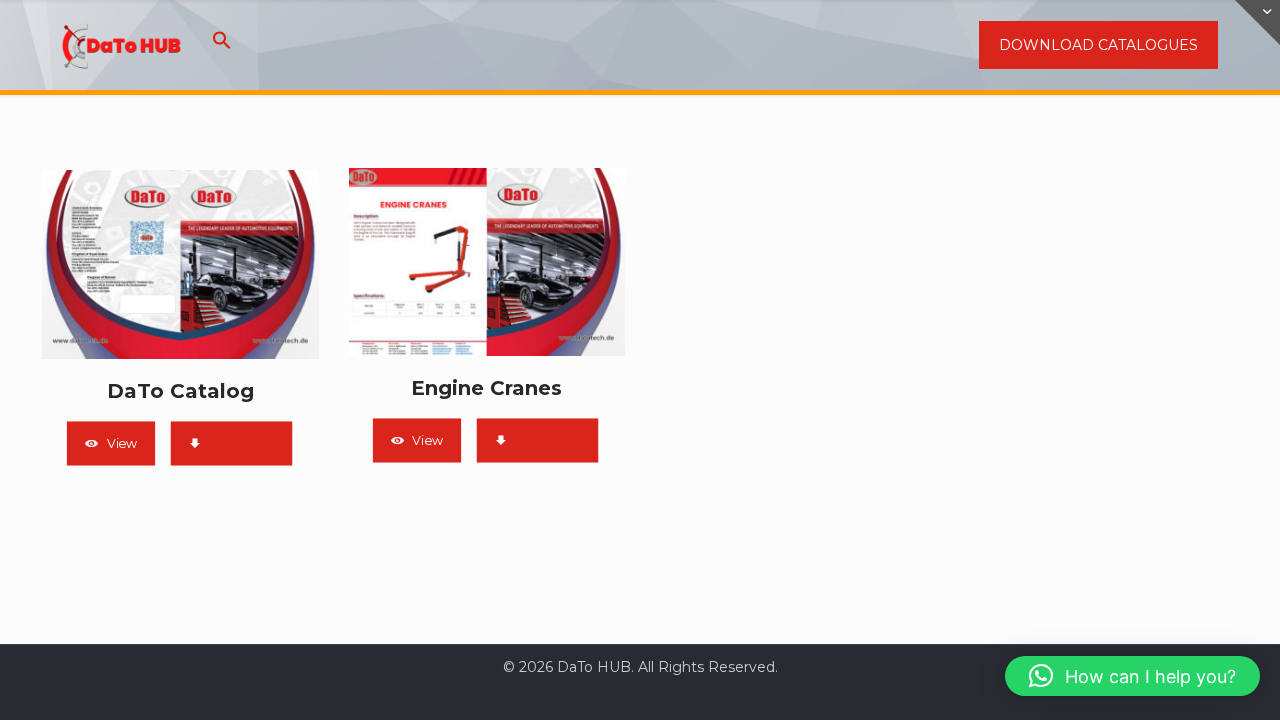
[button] (222, 45)
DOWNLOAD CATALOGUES (1098, 45)
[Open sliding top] (1257, 22)
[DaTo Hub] (122, 45)
